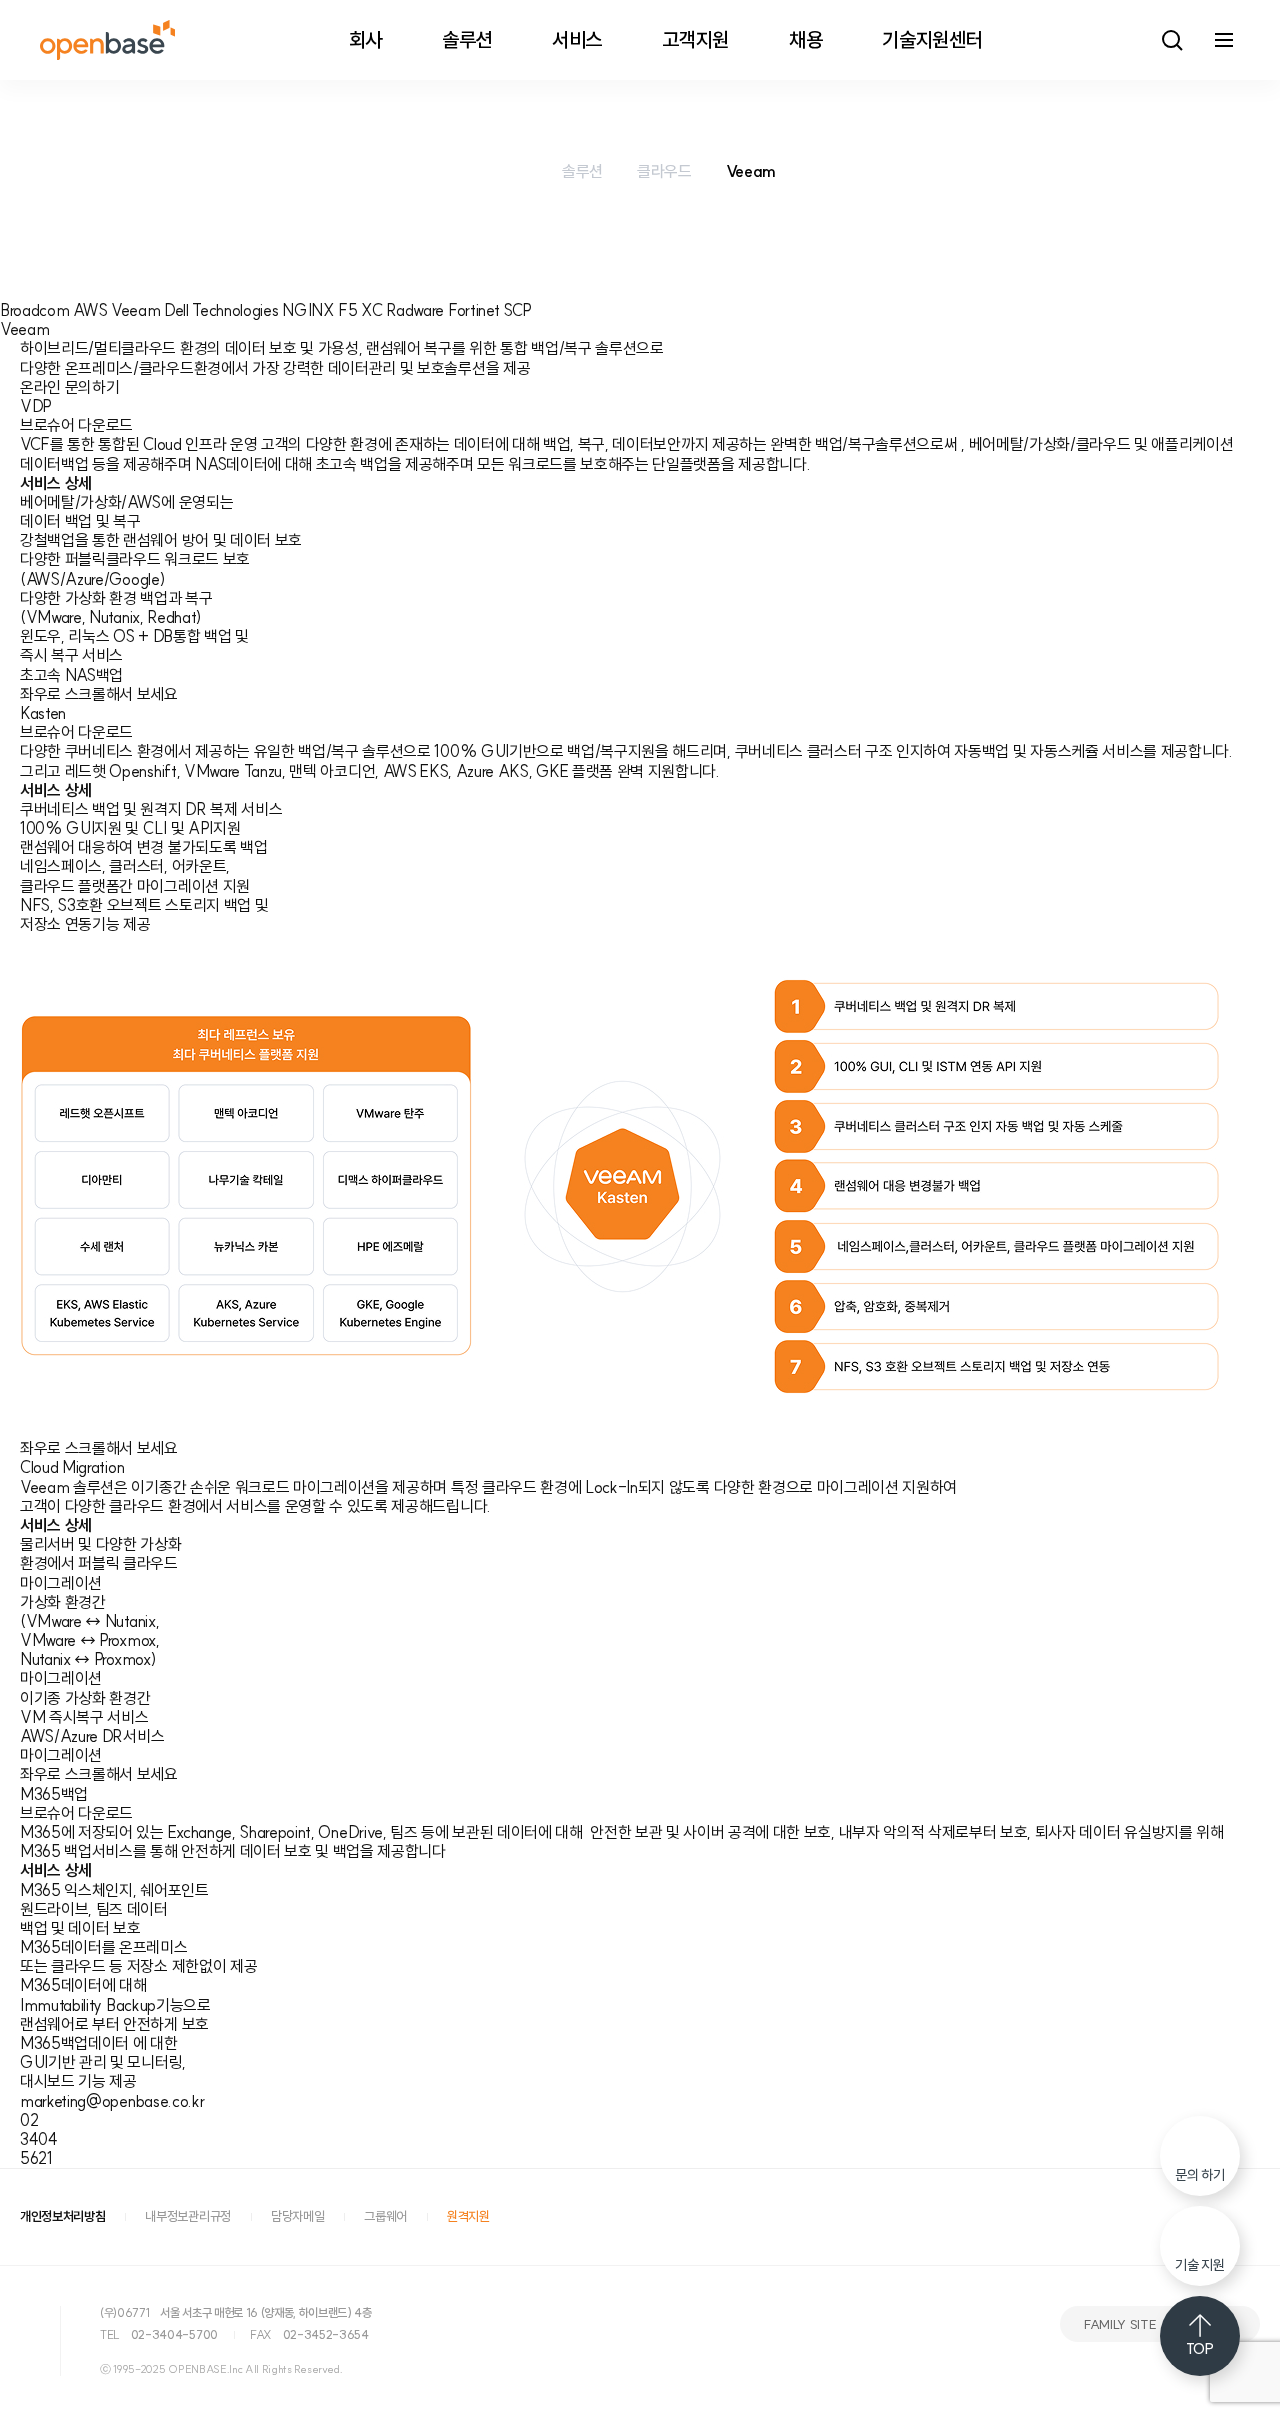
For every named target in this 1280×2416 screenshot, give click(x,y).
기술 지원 (1199, 2265)
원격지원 (468, 2216)
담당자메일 (297, 2216)
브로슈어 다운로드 (76, 425)
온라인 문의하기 (69, 387)
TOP (1199, 2349)
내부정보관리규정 (187, 2216)
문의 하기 (1199, 2175)
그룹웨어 (385, 2216)
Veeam (751, 171)
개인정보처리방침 (62, 2216)
